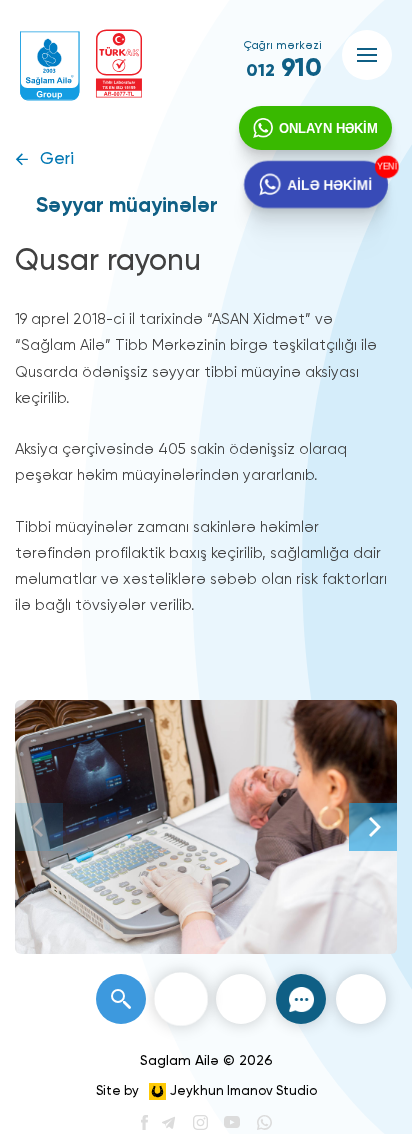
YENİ (385, 167)
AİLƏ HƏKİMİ (329, 184)
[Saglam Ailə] (50, 66)
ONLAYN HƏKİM (328, 128)
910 (284, 69)
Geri (57, 159)
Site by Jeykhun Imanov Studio (206, 1091)
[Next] (373, 827)
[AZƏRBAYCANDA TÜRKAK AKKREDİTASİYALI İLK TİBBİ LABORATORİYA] (119, 63)
